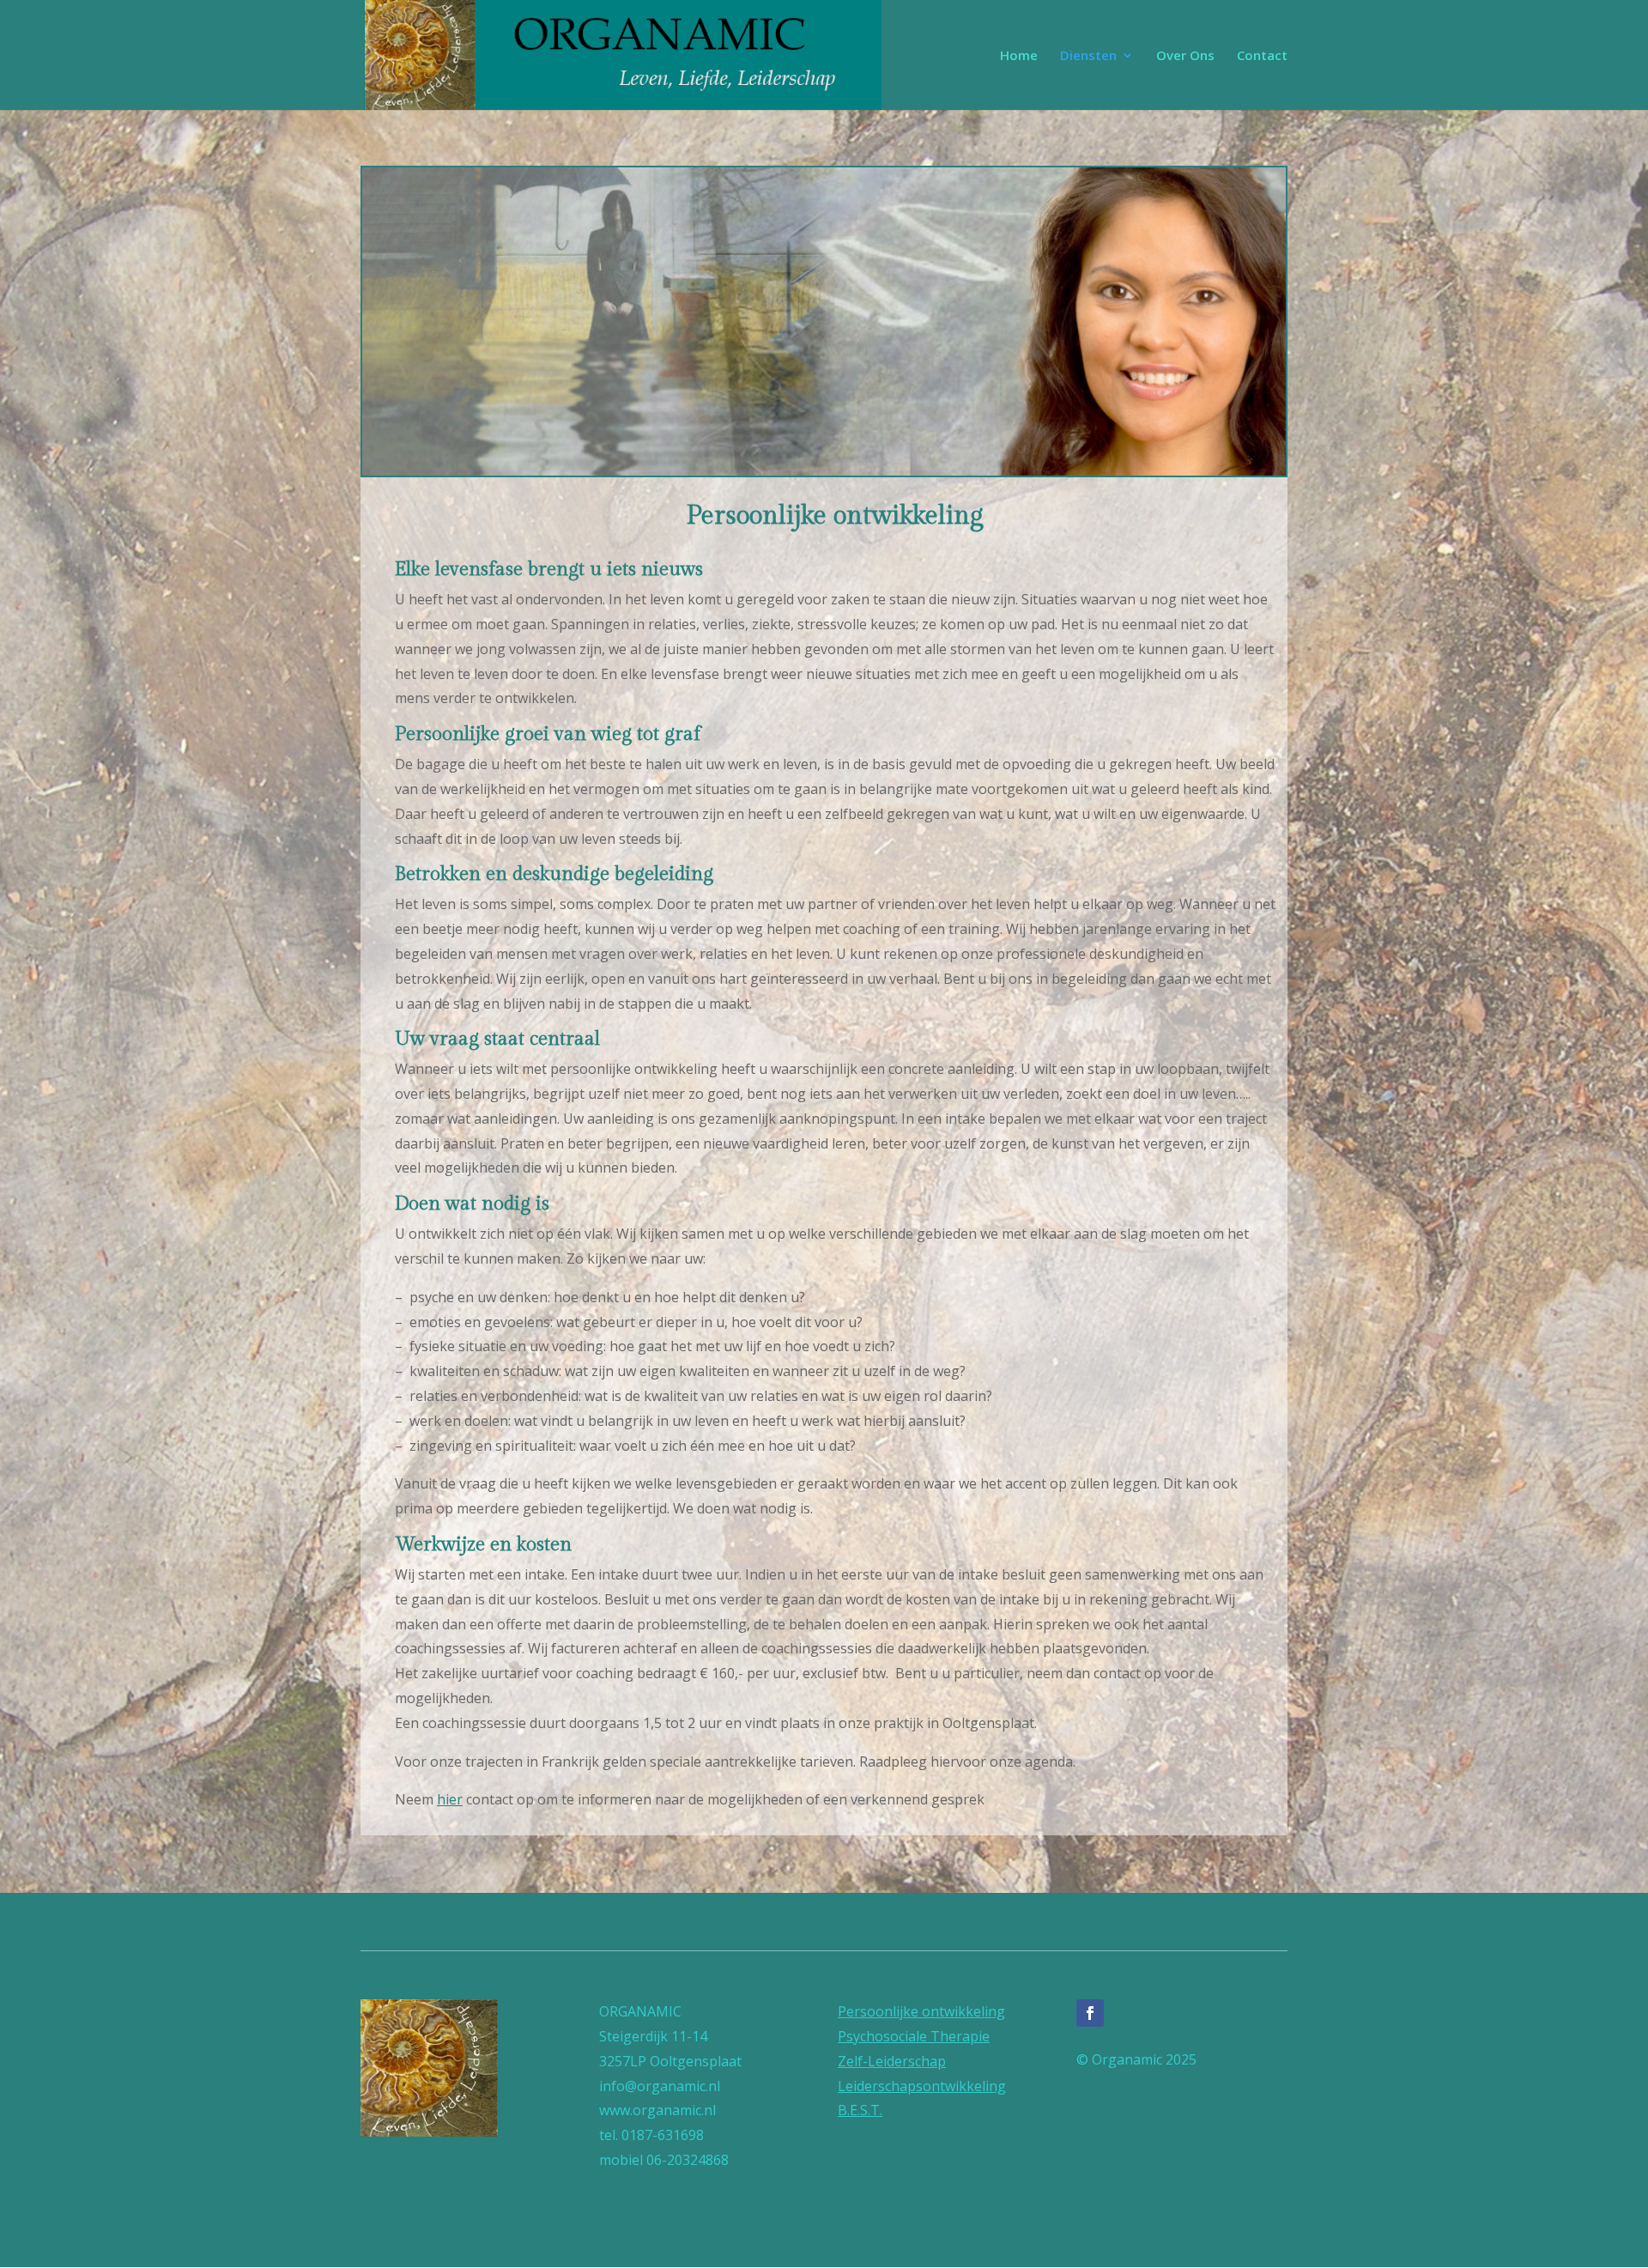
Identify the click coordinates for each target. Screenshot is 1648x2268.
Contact (1262, 56)
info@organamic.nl (660, 2086)
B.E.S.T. (860, 2110)
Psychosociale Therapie (914, 2036)
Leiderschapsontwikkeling (922, 2086)
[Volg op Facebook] (1090, 2013)
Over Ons (1185, 56)
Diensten (1088, 56)
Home (1019, 56)
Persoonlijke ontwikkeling (921, 2011)
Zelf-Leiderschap (892, 2061)
